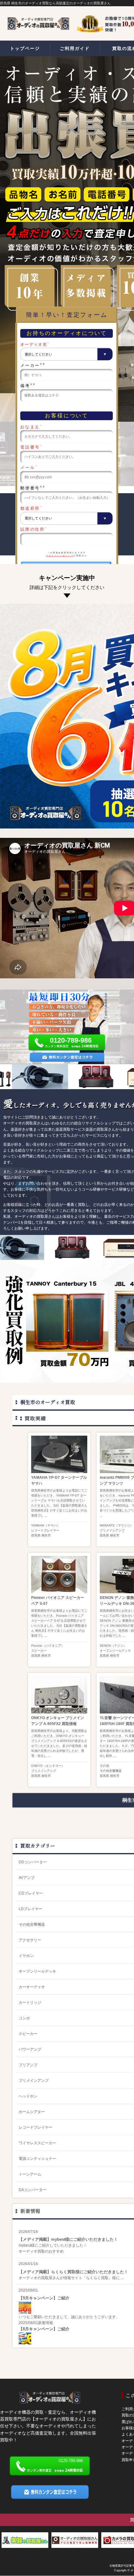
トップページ (25, 48)
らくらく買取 (97, 2278)
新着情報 (30, 2211)
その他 (104, 1766)
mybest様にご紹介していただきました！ (53, 2245)
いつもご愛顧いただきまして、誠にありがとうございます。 (69, 2317)
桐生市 (46, 1535)
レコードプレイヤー (45, 1530)
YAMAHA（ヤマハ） (45, 1525)
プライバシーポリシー (60, 556)
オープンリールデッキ (115, 1651)
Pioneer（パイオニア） (48, 1646)
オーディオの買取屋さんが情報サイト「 (52, 2278)
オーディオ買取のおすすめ (41, 2251)
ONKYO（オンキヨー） (48, 1766)
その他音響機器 (111, 1771)
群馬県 (36, 1535)
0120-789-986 (71, 1040)
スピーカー (39, 1651)
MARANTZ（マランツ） (117, 1525)
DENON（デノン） (113, 1646)
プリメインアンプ (112, 1530)
